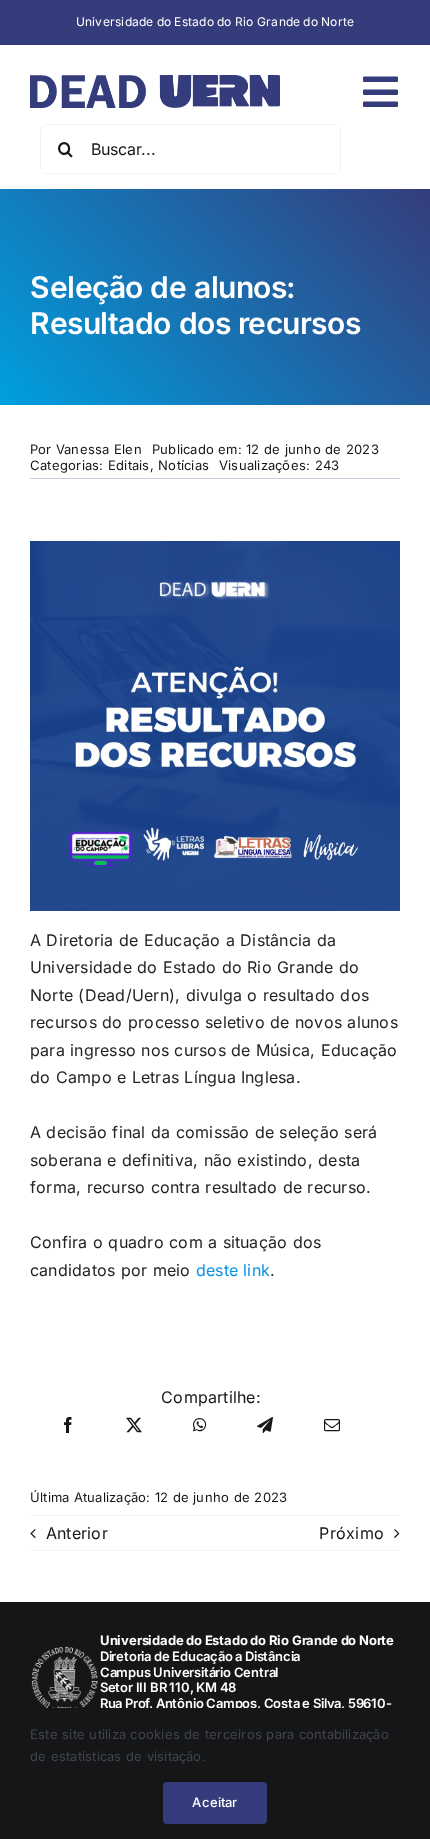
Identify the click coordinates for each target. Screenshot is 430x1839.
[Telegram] (265, 1426)
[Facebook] (68, 1426)
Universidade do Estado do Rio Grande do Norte (215, 21)
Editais (129, 465)
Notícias (183, 465)
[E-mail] (332, 1426)
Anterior (77, 1533)
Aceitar (214, 1802)
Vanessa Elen (99, 449)
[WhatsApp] (200, 1426)
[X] (134, 1426)
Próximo (351, 1533)
